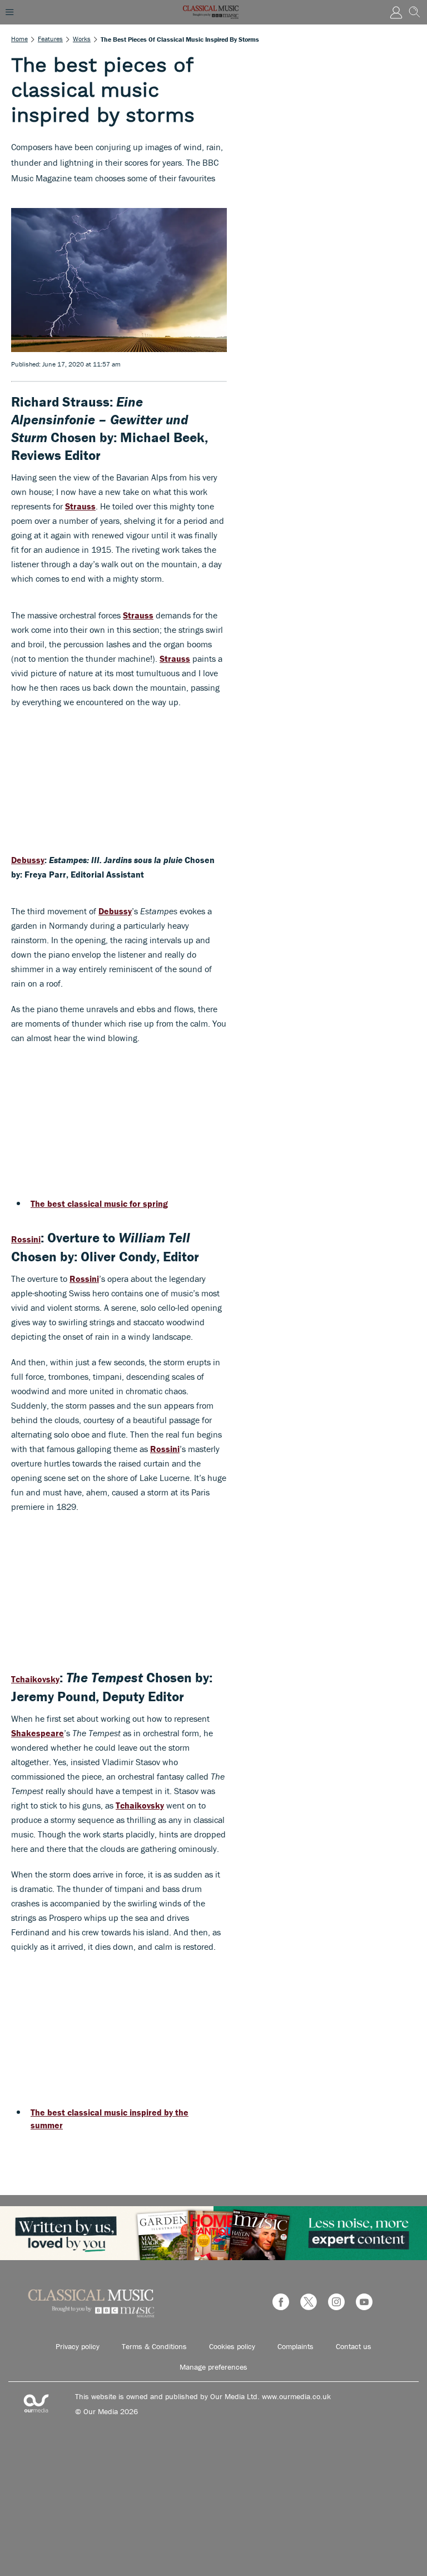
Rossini (26, 1239)
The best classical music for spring (99, 1203)
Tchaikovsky (35, 1679)
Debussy (28, 860)
